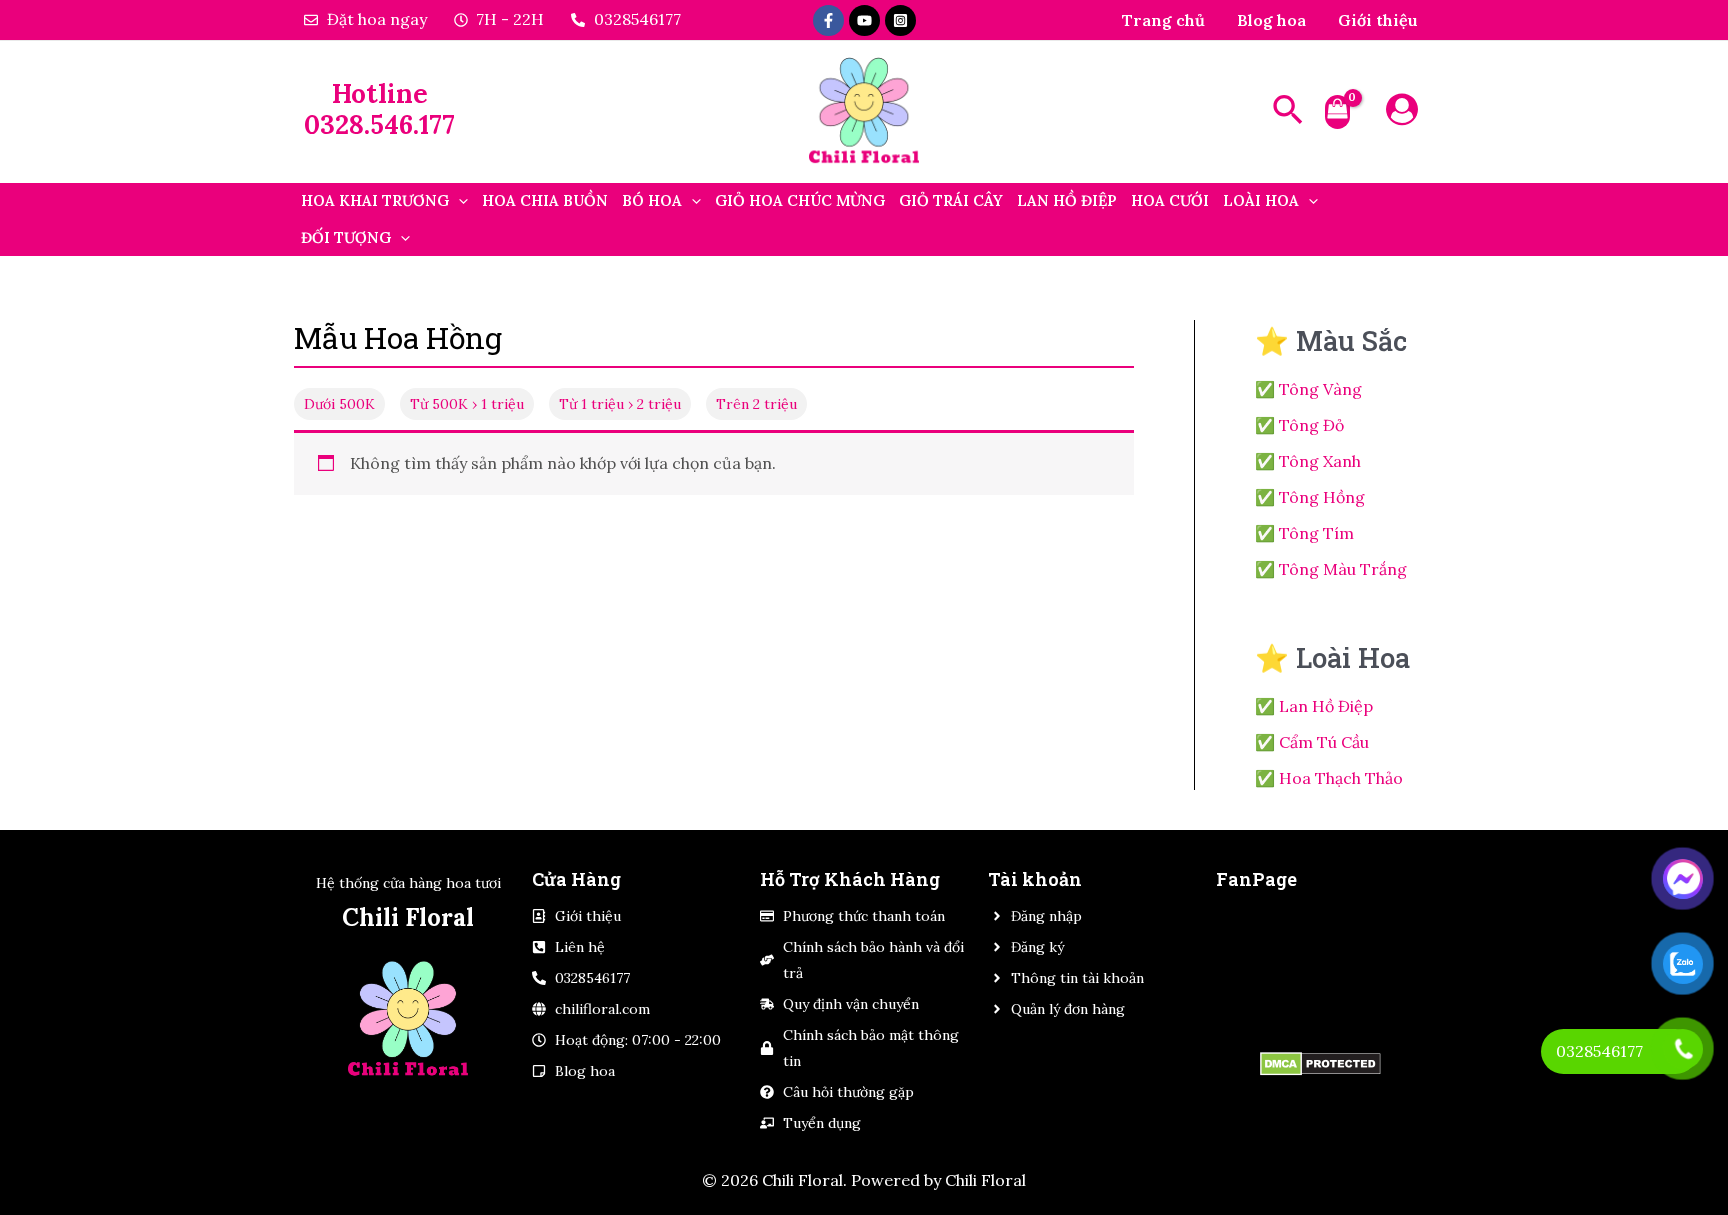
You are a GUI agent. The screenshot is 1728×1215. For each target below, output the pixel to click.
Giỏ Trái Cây (951, 200)
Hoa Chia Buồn (545, 200)
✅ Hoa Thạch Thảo (1329, 778)
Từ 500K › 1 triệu (467, 404)
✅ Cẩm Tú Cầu (1312, 742)
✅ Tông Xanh (1308, 461)
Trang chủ (1163, 20)
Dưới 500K (339, 404)
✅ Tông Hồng (1310, 497)
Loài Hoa (1261, 200)
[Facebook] (828, 20)
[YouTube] (864, 20)
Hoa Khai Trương (375, 200)
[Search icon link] (1289, 112)
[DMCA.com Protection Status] (1320, 1063)
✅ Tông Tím (1304, 533)
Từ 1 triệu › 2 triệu (620, 404)
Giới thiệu (1378, 20)
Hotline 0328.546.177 (379, 109)
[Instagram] (900, 20)
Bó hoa (652, 200)
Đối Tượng (346, 237)
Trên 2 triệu (756, 404)
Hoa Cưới (1170, 200)
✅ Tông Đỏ (1299, 425)
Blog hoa (1271, 20)
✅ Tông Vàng (1308, 389)
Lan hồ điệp (1067, 200)
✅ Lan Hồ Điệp (1314, 706)
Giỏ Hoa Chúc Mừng (800, 200)
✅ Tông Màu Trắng (1331, 569)
